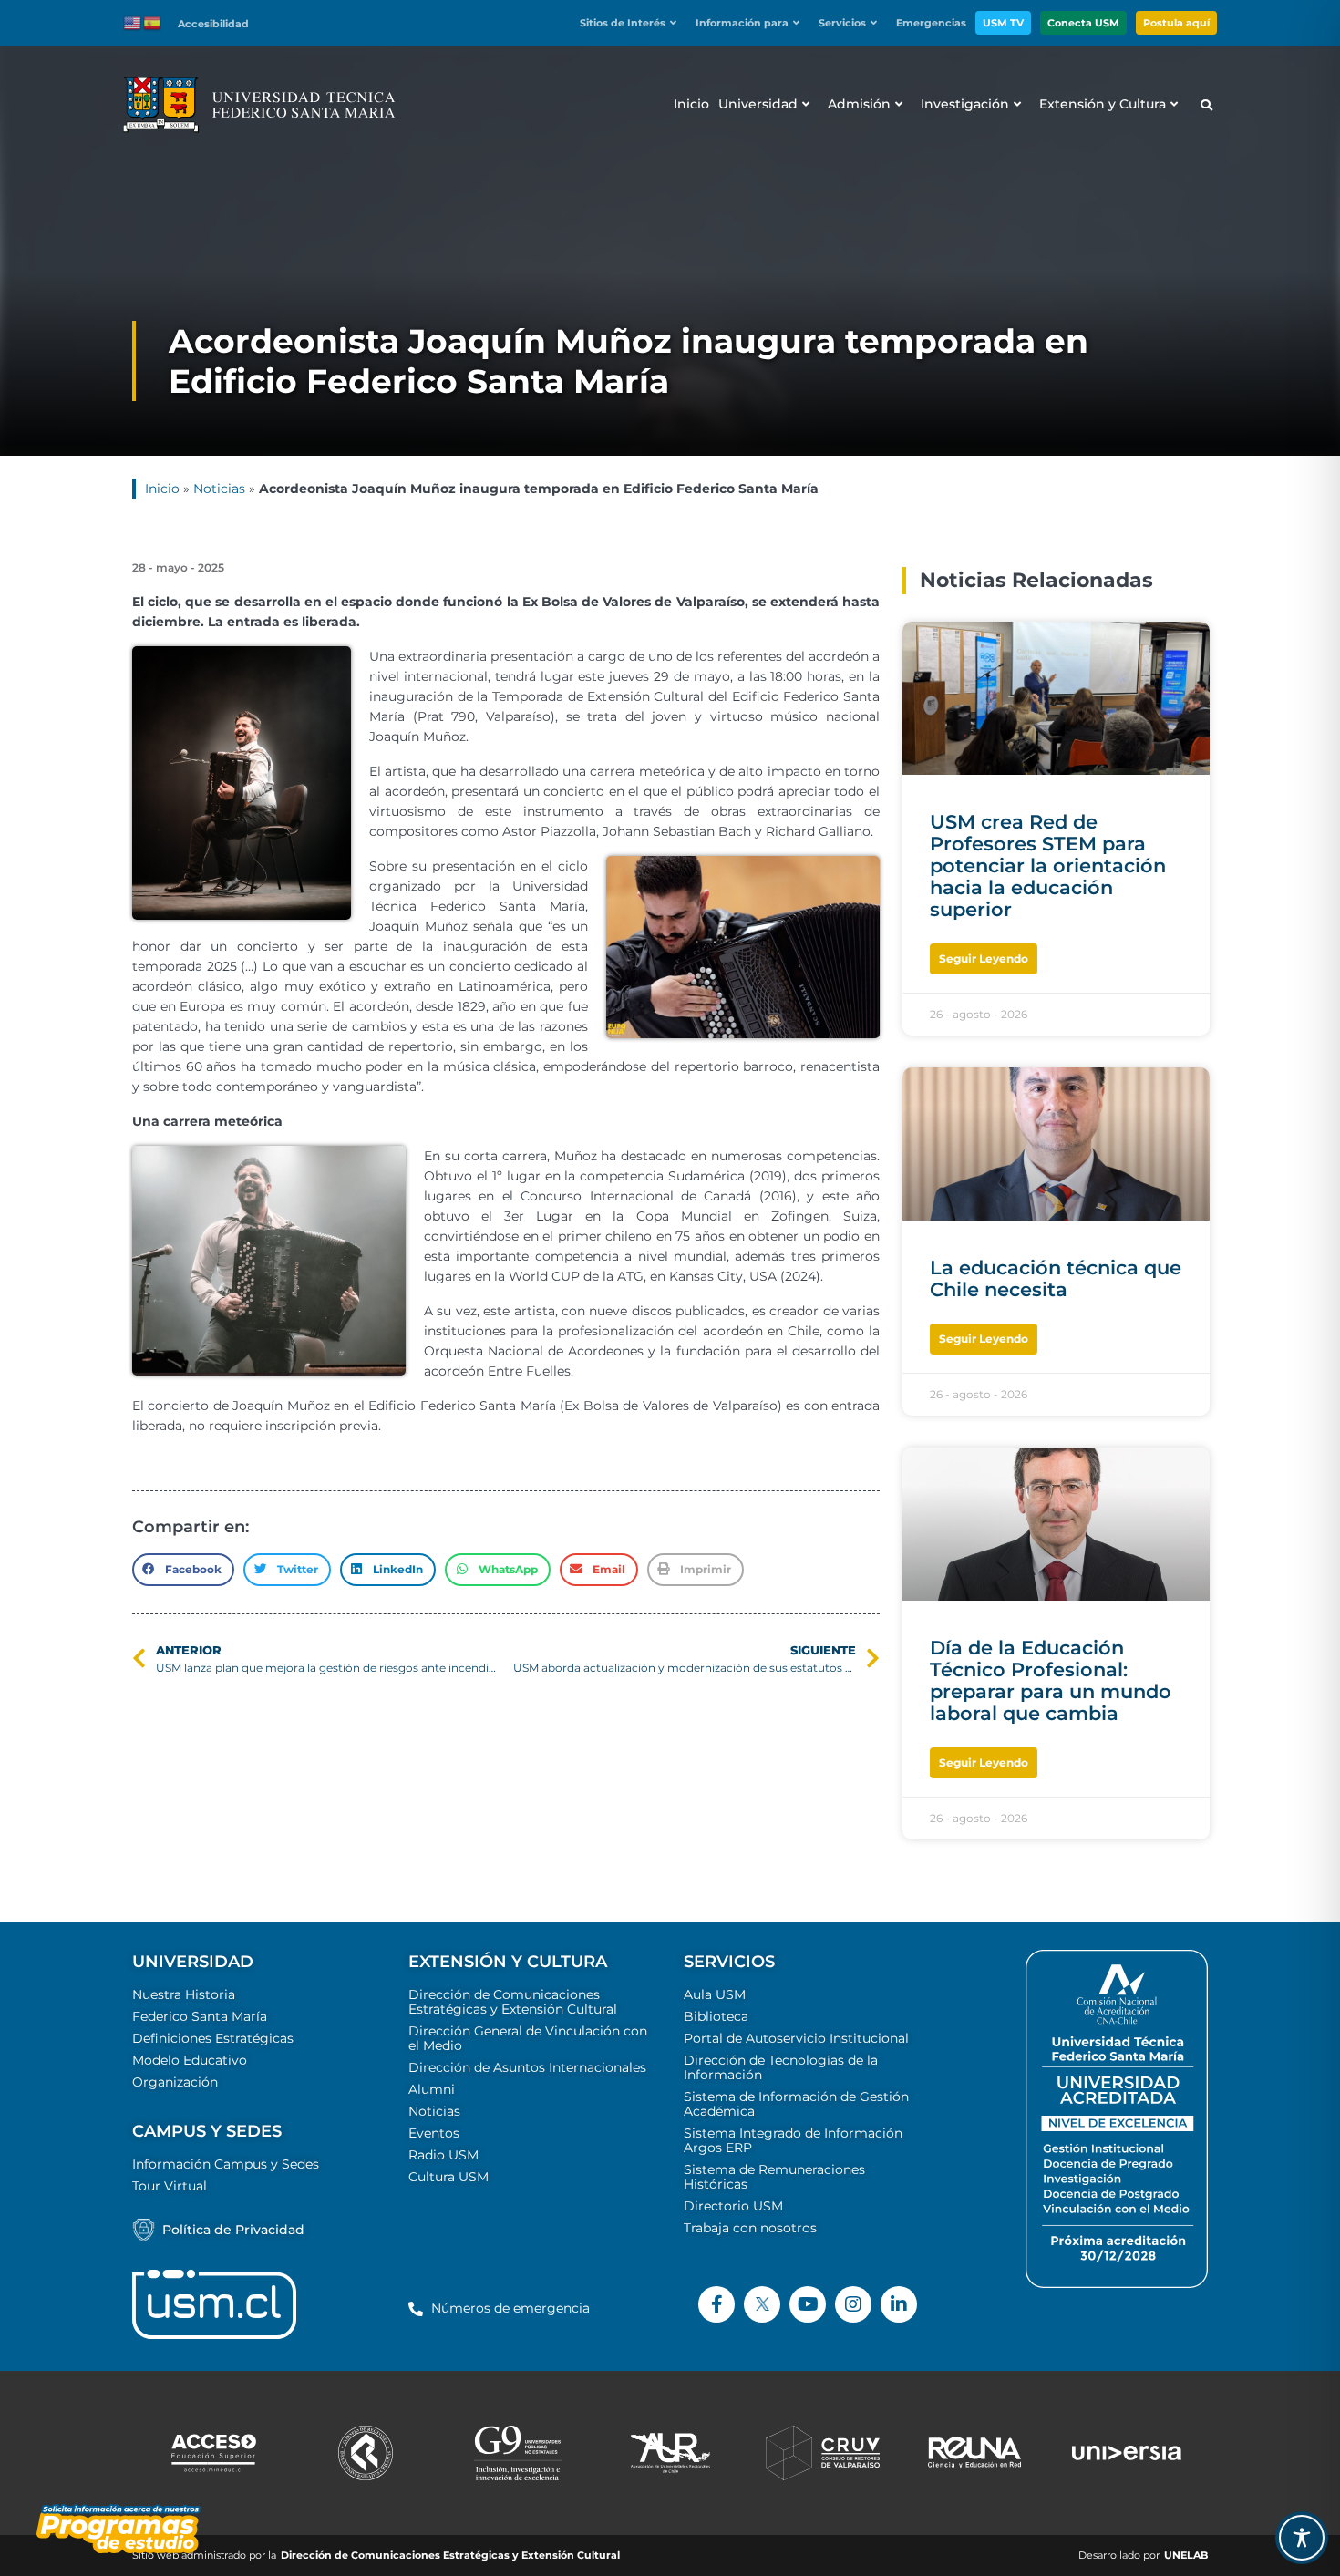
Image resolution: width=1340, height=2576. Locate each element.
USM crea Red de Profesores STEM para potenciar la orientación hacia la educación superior (1048, 866)
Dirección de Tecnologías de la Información (781, 2067)
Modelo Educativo (190, 2060)
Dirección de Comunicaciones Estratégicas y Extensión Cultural (513, 2002)
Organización (175, 2082)
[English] (133, 22)
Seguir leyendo (984, 958)
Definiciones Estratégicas (213, 2038)
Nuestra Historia (184, 1994)
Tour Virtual (170, 2186)
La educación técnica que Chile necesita (1056, 1278)
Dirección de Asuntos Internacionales (527, 2067)
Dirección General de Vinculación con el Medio (528, 2038)
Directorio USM (733, 2206)
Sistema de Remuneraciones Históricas (774, 2177)
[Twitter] (762, 2304)
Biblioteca (716, 2016)
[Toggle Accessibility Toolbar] (1302, 2538)
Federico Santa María (200, 2016)
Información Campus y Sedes (226, 2164)
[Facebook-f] (716, 2304)
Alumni (432, 2089)
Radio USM (443, 2155)
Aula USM (715, 1994)
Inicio (162, 489)
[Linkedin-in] (899, 2304)
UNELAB (1186, 2555)
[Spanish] (153, 22)
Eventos (434, 2133)
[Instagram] (853, 2304)
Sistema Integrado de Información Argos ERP (793, 2140)
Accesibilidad (213, 24)
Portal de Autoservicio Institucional (796, 2038)
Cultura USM (448, 2177)
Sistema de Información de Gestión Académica (796, 2104)
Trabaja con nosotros (750, 2228)
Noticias (219, 489)
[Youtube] (808, 2304)
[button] (633, 23)
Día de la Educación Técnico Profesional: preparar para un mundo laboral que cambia (1051, 1680)
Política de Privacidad (233, 2230)
